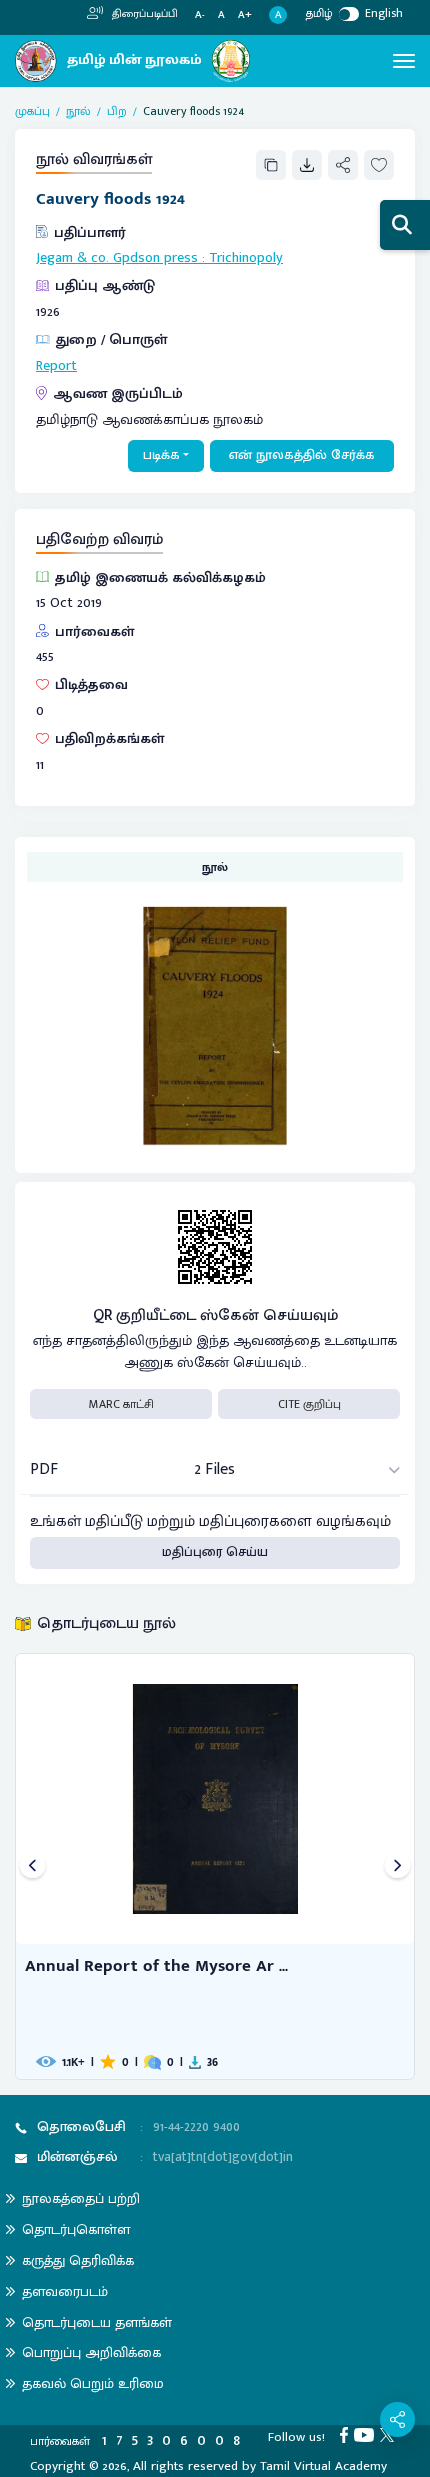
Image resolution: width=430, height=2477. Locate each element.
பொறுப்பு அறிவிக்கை (91, 2352)
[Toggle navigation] (404, 61)
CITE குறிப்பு (309, 1404)
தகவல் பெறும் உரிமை (93, 2383)
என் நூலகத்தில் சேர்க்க (302, 455)
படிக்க (161, 455)
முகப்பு (32, 111)
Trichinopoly (246, 258)
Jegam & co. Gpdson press (117, 258)
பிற (117, 111)
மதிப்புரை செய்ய (215, 1552)
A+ (245, 15)
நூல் (78, 111)
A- (200, 15)
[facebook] (347, 2434)
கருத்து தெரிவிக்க (78, 2260)
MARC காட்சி (121, 1404)
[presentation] (32, 1866)
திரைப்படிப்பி (143, 14)
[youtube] (367, 2434)
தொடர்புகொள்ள (76, 2229)
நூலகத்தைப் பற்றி (81, 2198)
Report (56, 366)
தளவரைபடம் (65, 2291)
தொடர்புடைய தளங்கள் (97, 2322)
